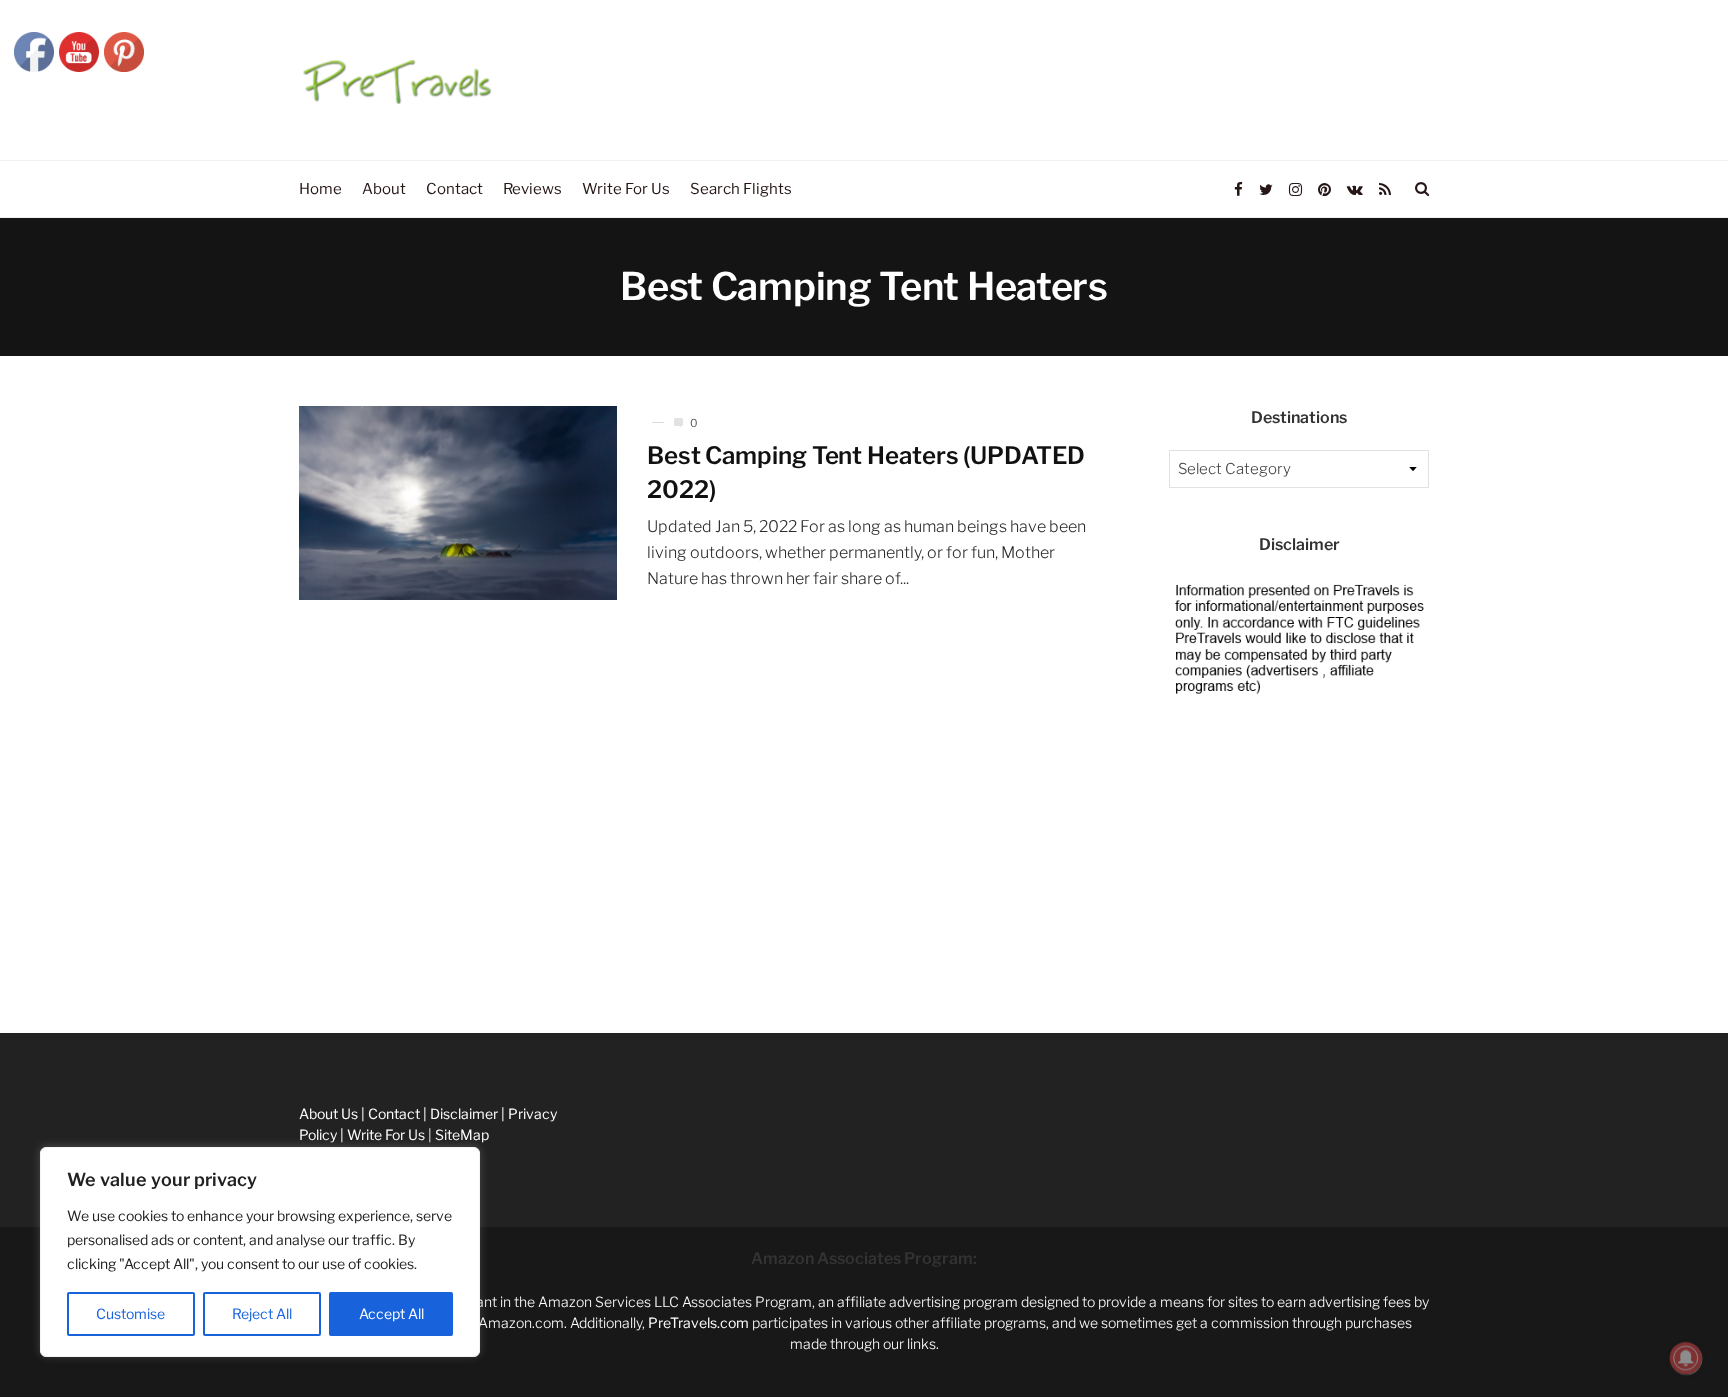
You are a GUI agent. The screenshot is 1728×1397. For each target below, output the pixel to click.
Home (19, 841)
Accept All (391, 1313)
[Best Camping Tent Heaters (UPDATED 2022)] (458, 503)
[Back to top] (1664, 1338)
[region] (260, 1252)
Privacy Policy (45, 1020)
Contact (26, 931)
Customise (130, 1313)
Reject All (262, 1313)
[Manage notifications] (1686, 1358)
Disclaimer (34, 976)
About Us (29, 886)
